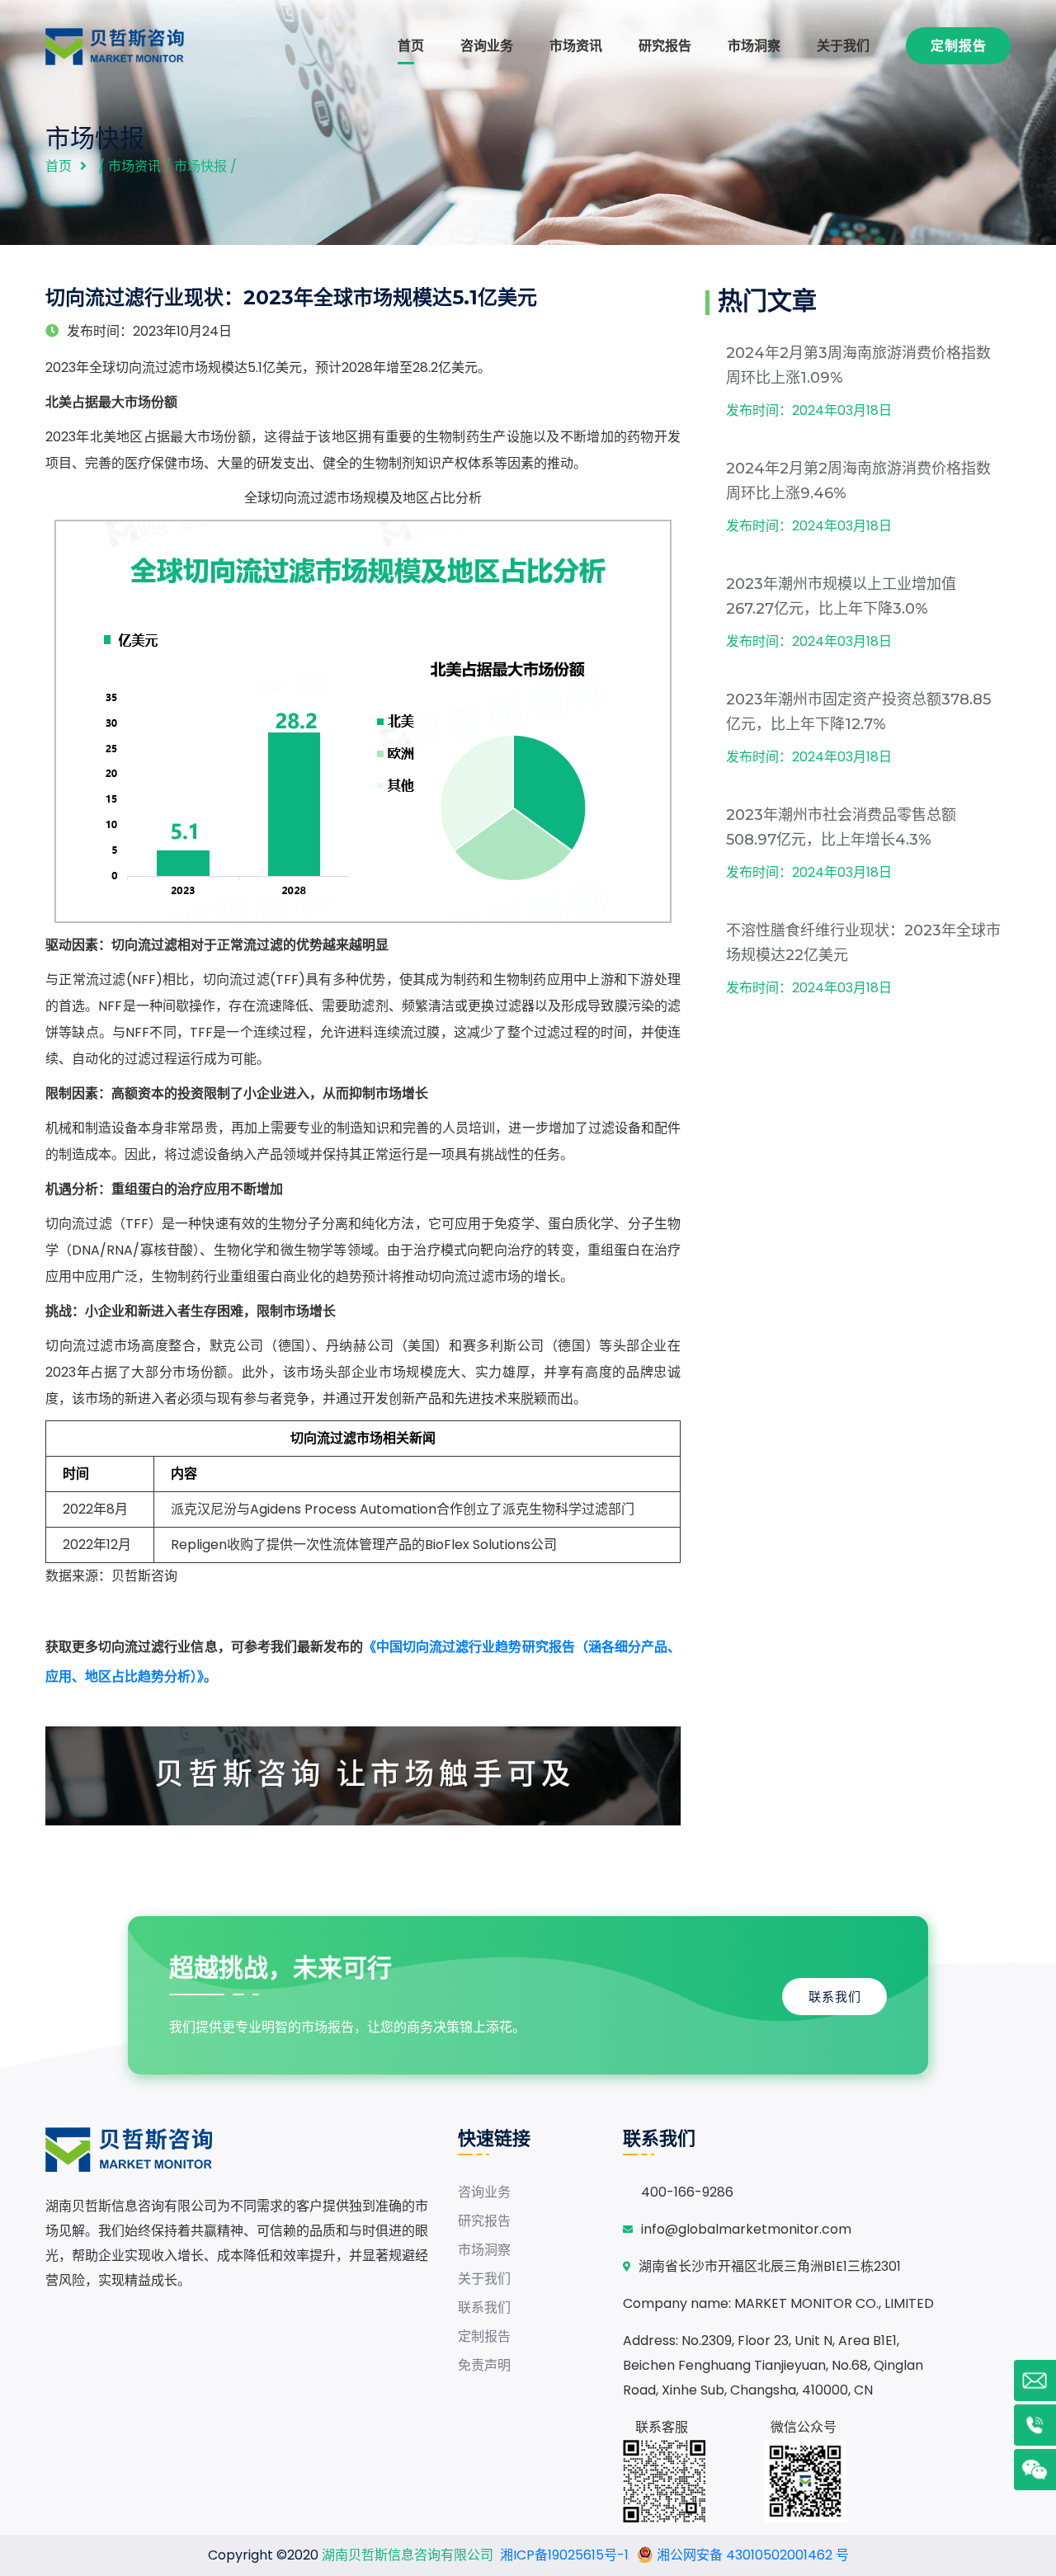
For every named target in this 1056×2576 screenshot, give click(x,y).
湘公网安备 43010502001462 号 (751, 2555)
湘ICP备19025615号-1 (564, 2555)
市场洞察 (754, 46)
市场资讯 (576, 46)
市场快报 (200, 166)
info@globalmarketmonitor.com (746, 2229)
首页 (411, 46)
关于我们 (843, 46)
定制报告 (959, 46)
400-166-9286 (687, 2192)
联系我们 (835, 1997)
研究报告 (665, 46)
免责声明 (484, 2365)
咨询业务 (487, 46)
